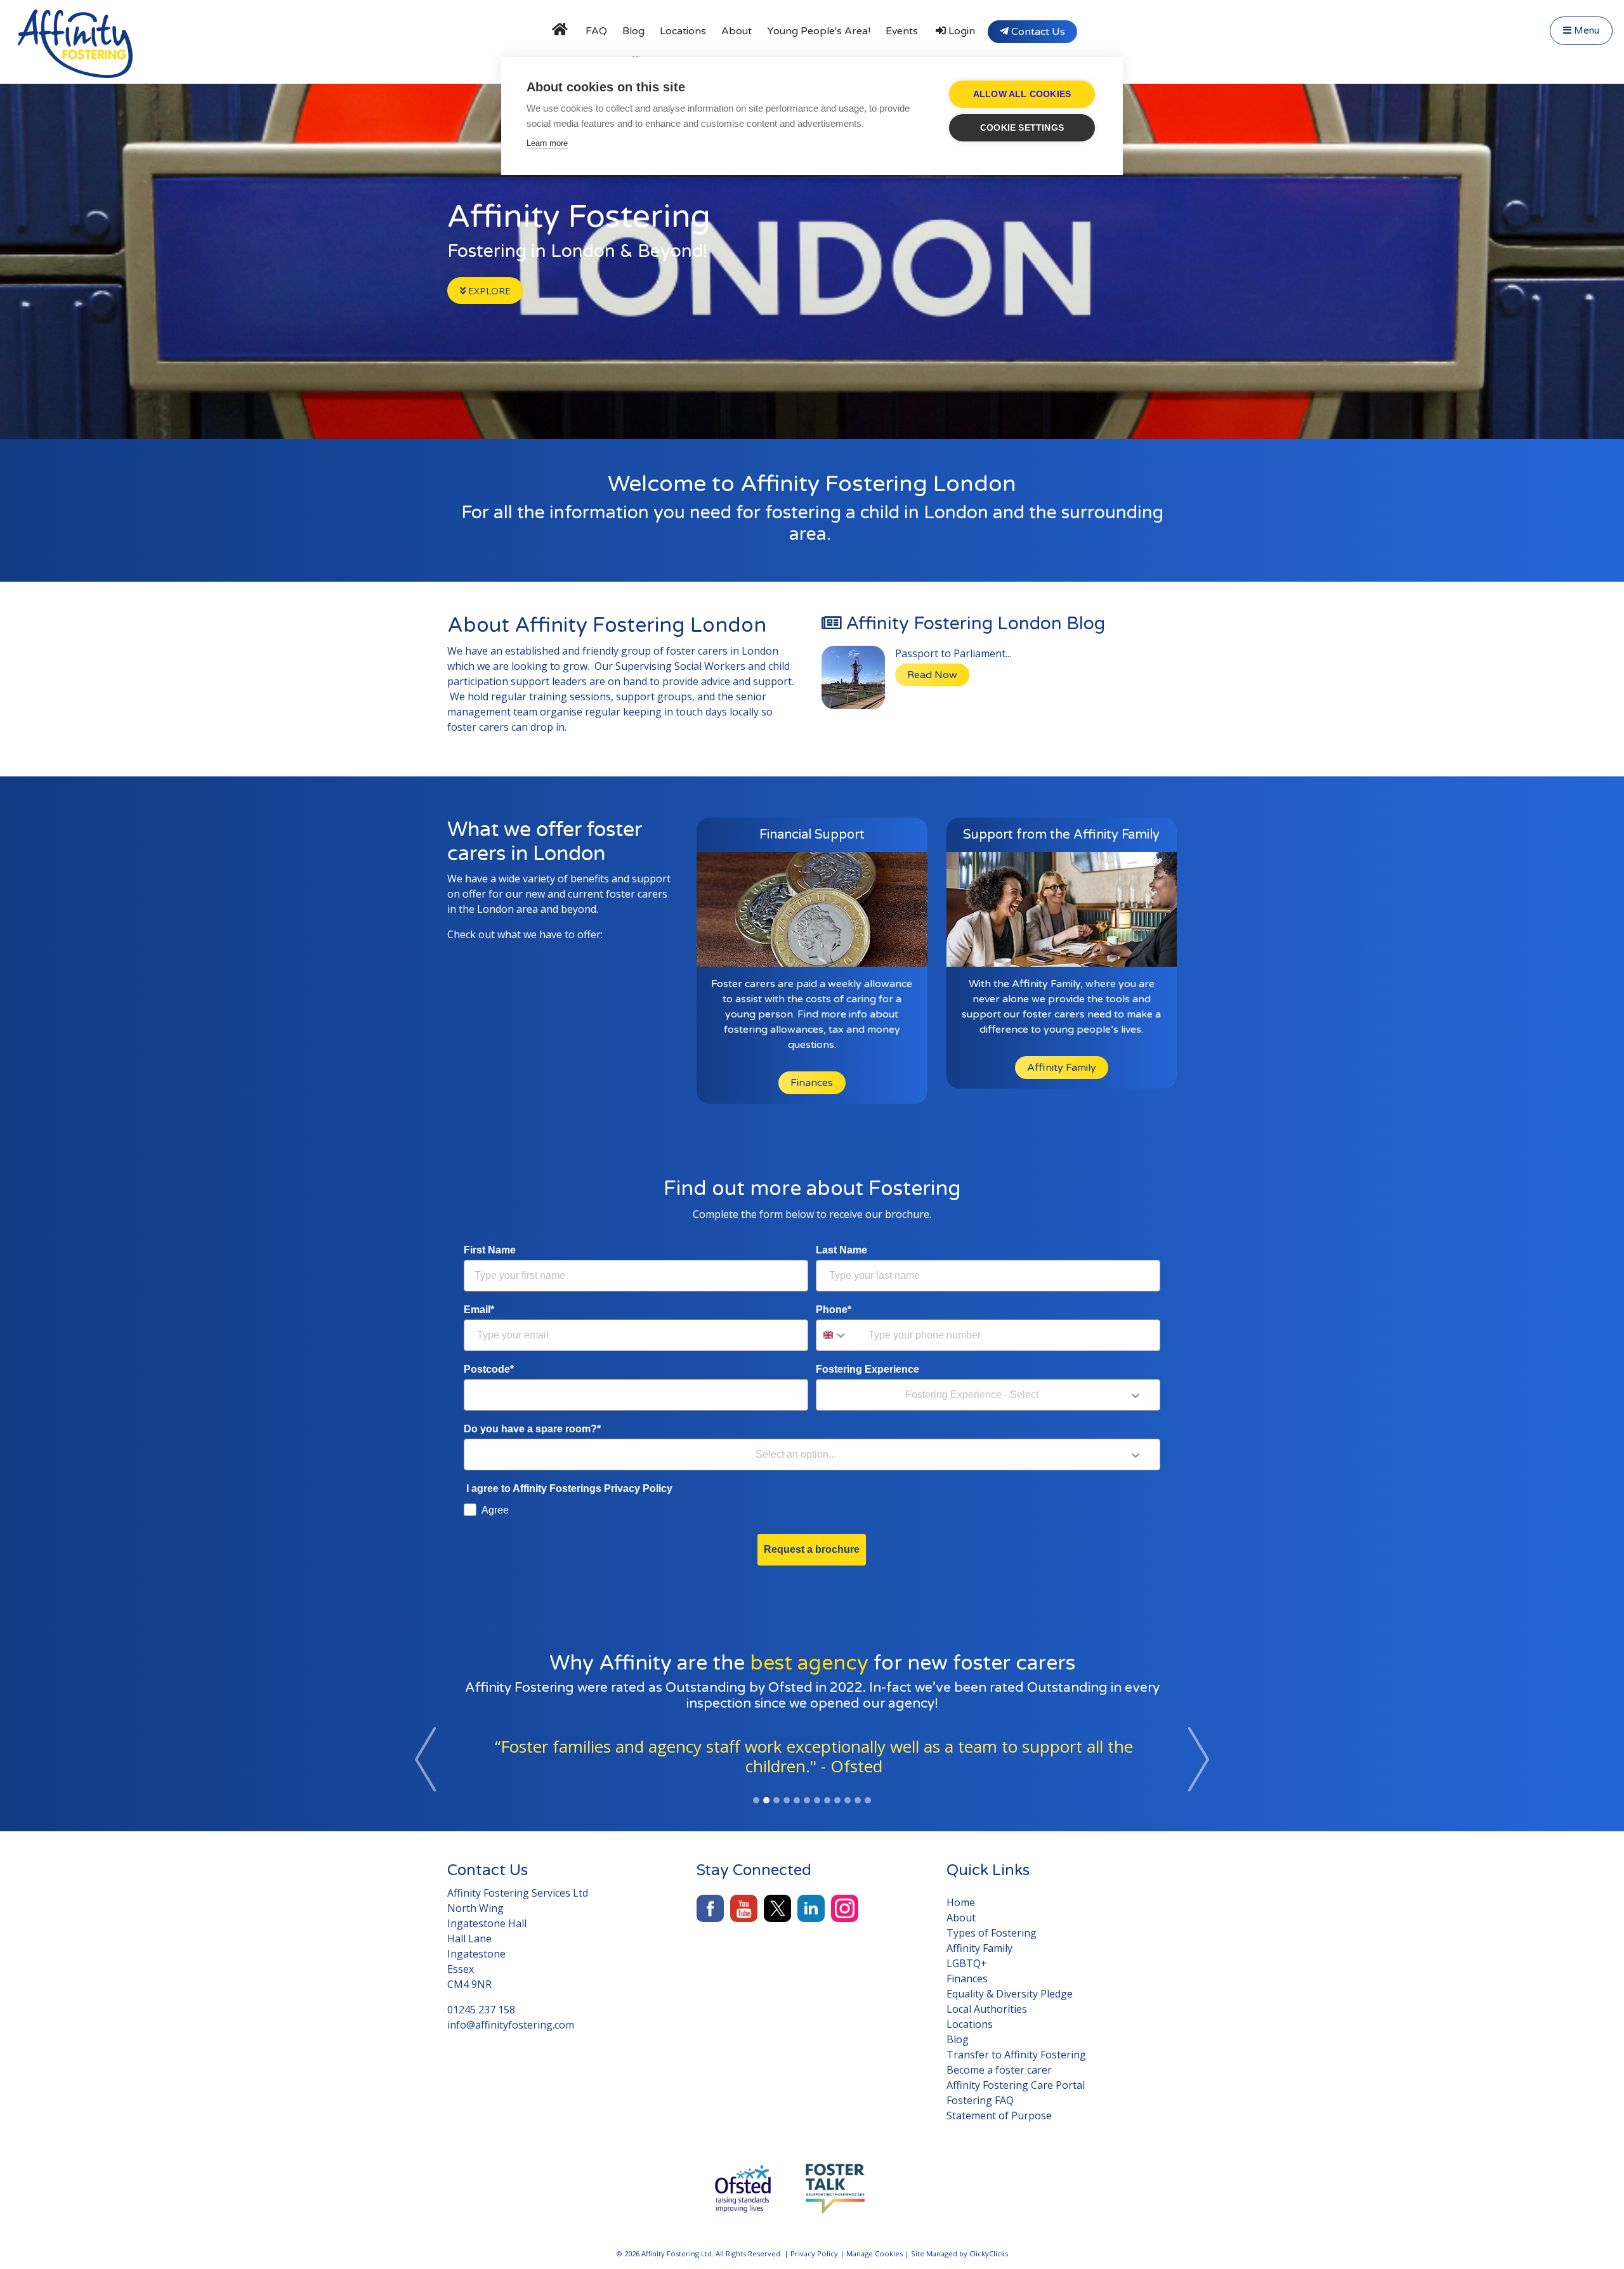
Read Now (932, 675)
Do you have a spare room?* (532, 1429)
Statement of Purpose (999, 2115)
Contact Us (1037, 32)
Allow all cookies (1022, 94)
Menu (1585, 30)
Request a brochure (812, 1549)
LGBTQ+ (967, 1963)
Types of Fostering (992, 1933)
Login (960, 31)
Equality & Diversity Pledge (1010, 1994)
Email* (479, 1310)
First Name (490, 1250)
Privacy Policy (814, 2253)
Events (902, 31)
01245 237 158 (481, 2010)
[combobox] (839, 1335)
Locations (683, 31)
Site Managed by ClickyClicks (959, 2253)
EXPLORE (488, 291)
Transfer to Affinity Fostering (1016, 2055)
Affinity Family (1062, 1068)
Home (961, 1902)
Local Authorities (987, 2009)
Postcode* (489, 1369)
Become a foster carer (999, 2070)
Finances (812, 1083)
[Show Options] (1136, 1395)
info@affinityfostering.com (511, 2025)
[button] (426, 1759)
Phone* (834, 1310)
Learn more (547, 143)
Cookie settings (1022, 128)
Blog (633, 31)
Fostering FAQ (980, 2100)
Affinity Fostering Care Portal (1016, 2085)
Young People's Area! (819, 31)
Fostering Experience (868, 1369)
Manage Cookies (874, 2253)
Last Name (841, 1250)
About (737, 31)
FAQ (596, 31)
